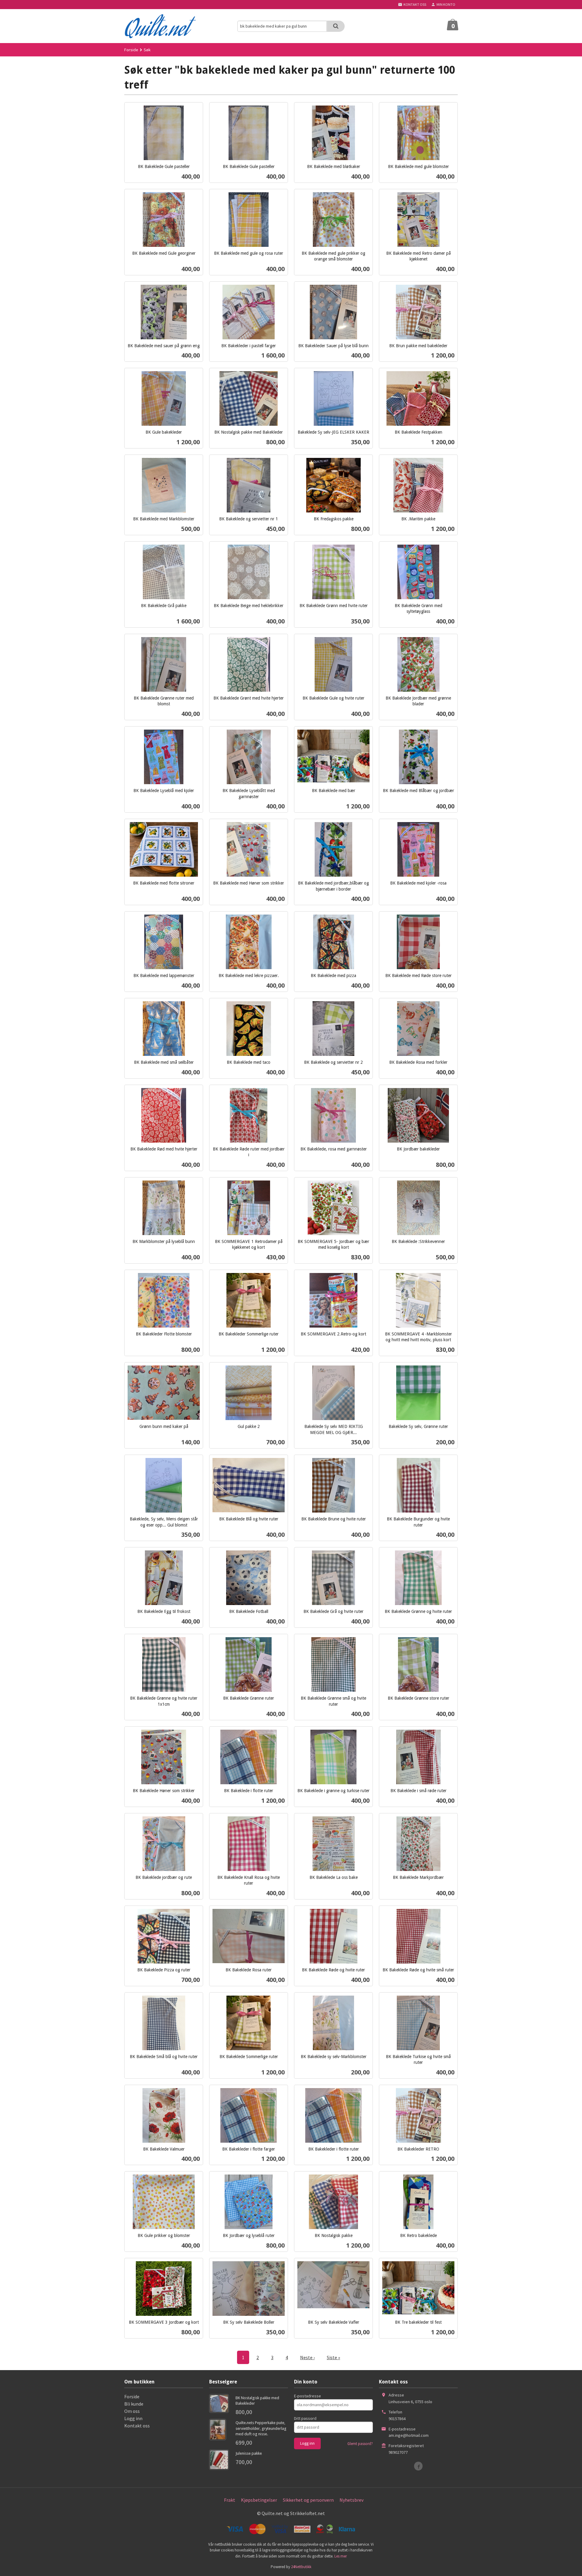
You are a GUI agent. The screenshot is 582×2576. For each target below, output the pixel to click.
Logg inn (133, 2418)
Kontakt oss (137, 2426)
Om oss (132, 2411)
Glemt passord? (360, 2444)
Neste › (307, 2357)
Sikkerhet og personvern (308, 2500)
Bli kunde (134, 2404)
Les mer (341, 2556)
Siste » (333, 2357)
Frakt (230, 2500)
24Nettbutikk (301, 2567)
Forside (131, 50)
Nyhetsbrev (351, 2500)
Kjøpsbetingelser (259, 2500)
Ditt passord (305, 2418)
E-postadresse (308, 2396)
